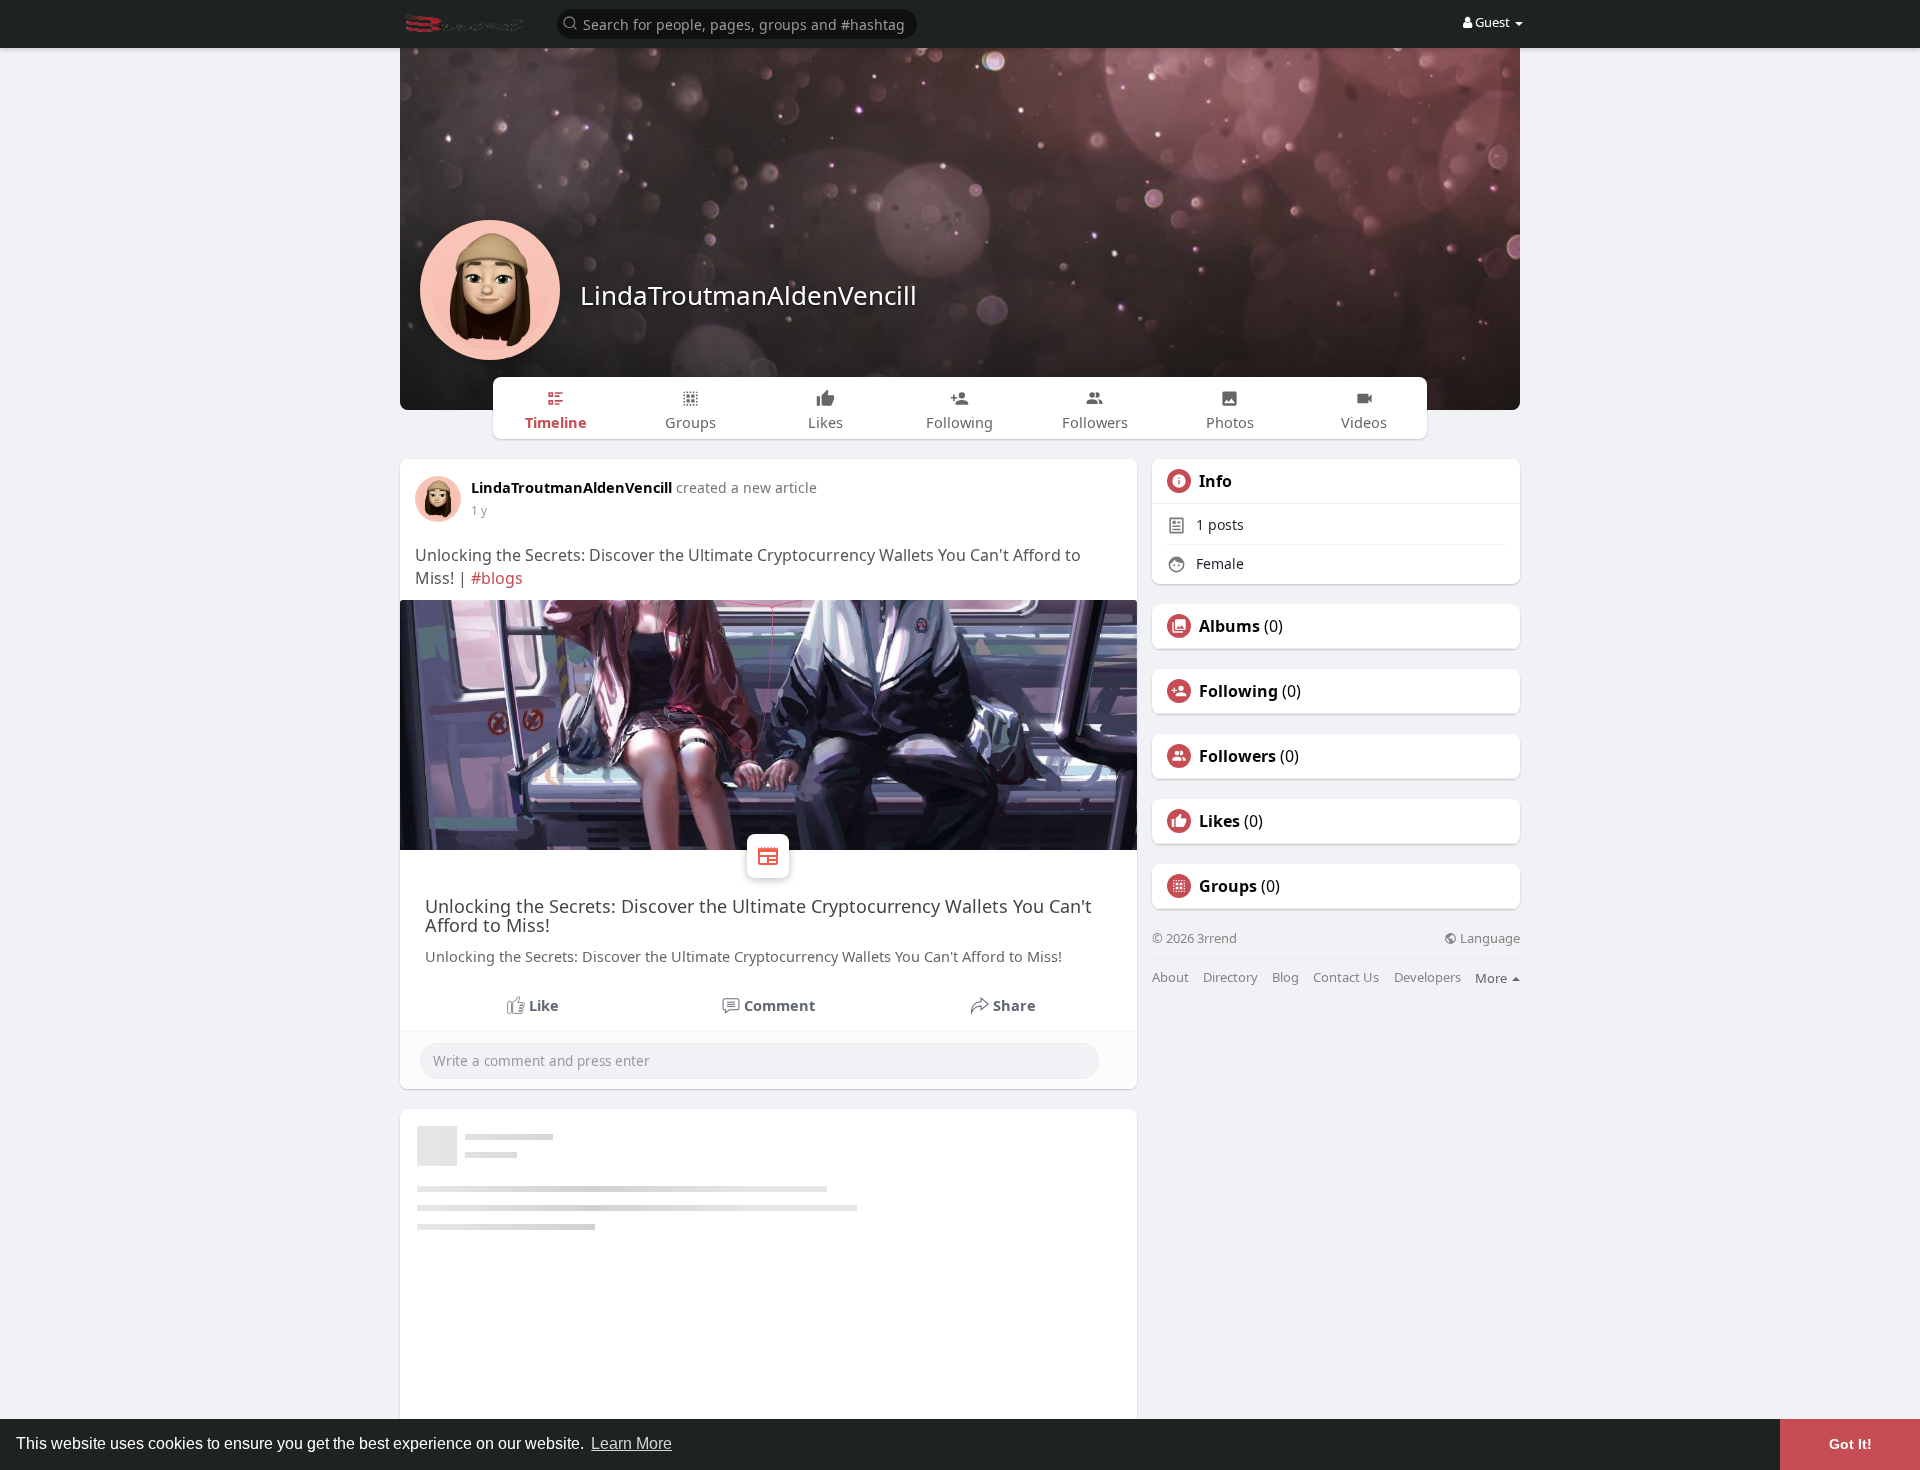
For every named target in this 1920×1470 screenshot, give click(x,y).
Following (1238, 691)
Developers (1427, 977)
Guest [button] (1492, 22)
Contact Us (1346, 977)
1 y (479, 510)
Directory (1230, 977)
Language (1488, 938)
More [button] (1492, 978)
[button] (737, 22)
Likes (1219, 821)
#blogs (497, 578)
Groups (1228, 886)
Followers (1237, 756)
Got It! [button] (1850, 1444)
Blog (1285, 977)
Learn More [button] (631, 1443)
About (1170, 977)
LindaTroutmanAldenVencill (748, 295)
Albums (1229, 626)
